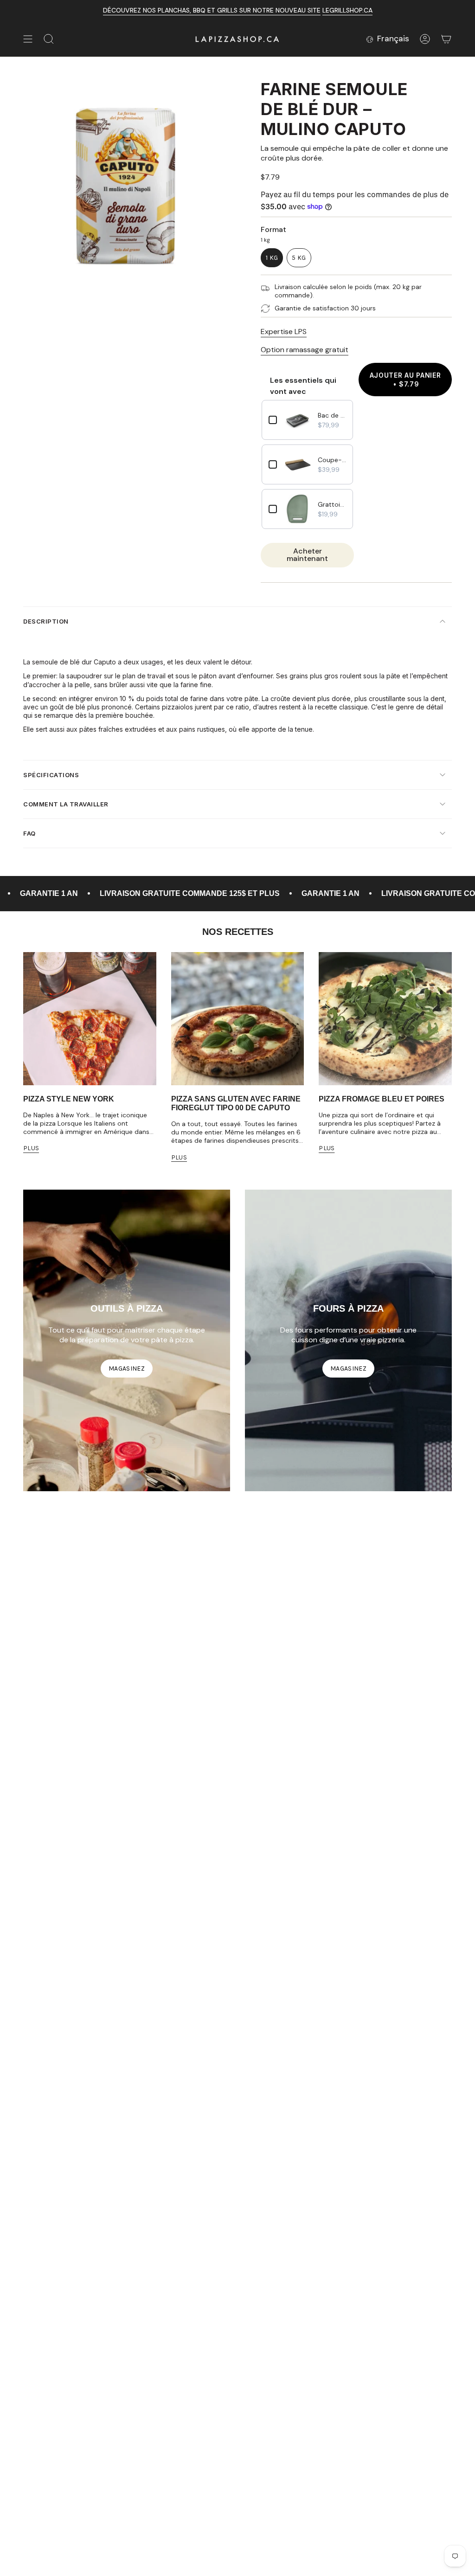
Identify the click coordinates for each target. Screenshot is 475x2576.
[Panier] (446, 39)
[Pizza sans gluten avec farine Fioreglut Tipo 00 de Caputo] (238, 1019)
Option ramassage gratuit (305, 350)
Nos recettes (238, 932)
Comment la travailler (66, 804)
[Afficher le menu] (28, 39)
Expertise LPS (284, 332)
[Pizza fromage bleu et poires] (385, 1019)
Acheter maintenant (307, 555)
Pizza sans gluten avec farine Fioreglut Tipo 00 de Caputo (236, 1103)
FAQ (29, 833)
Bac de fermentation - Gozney (332, 415)
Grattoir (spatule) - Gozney (332, 504)
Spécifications (51, 775)
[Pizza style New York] (90, 1019)
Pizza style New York (69, 1099)
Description (46, 621)
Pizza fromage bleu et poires (382, 1099)
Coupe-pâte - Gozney (332, 460)
